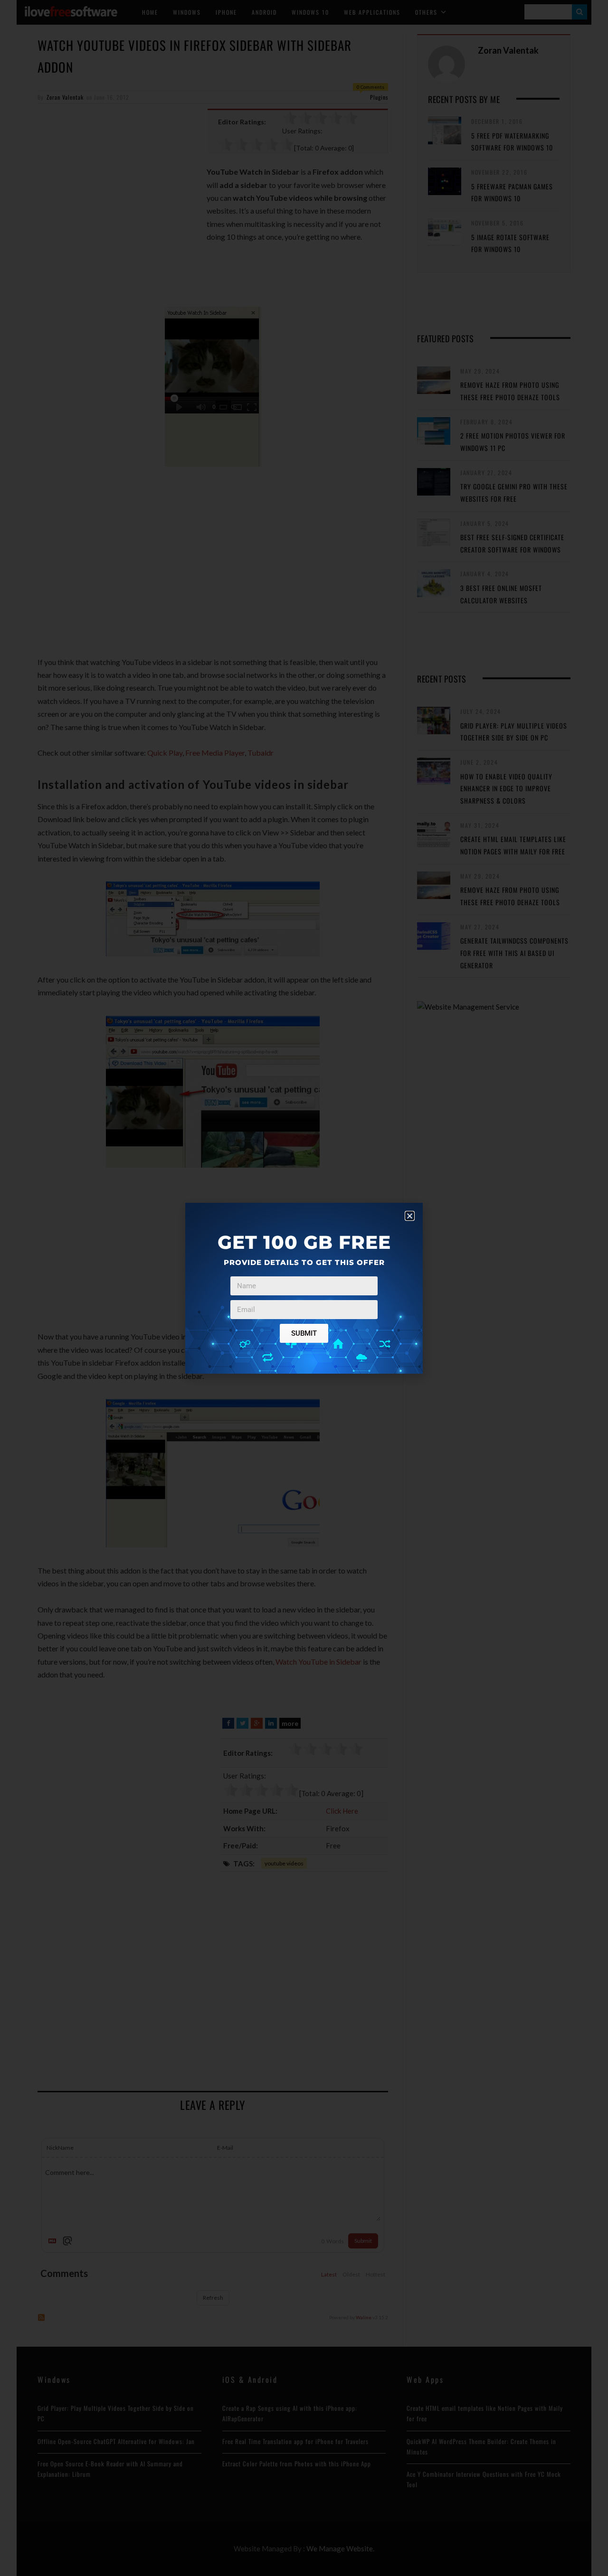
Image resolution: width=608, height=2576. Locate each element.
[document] (304, 1288)
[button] (410, 1216)
